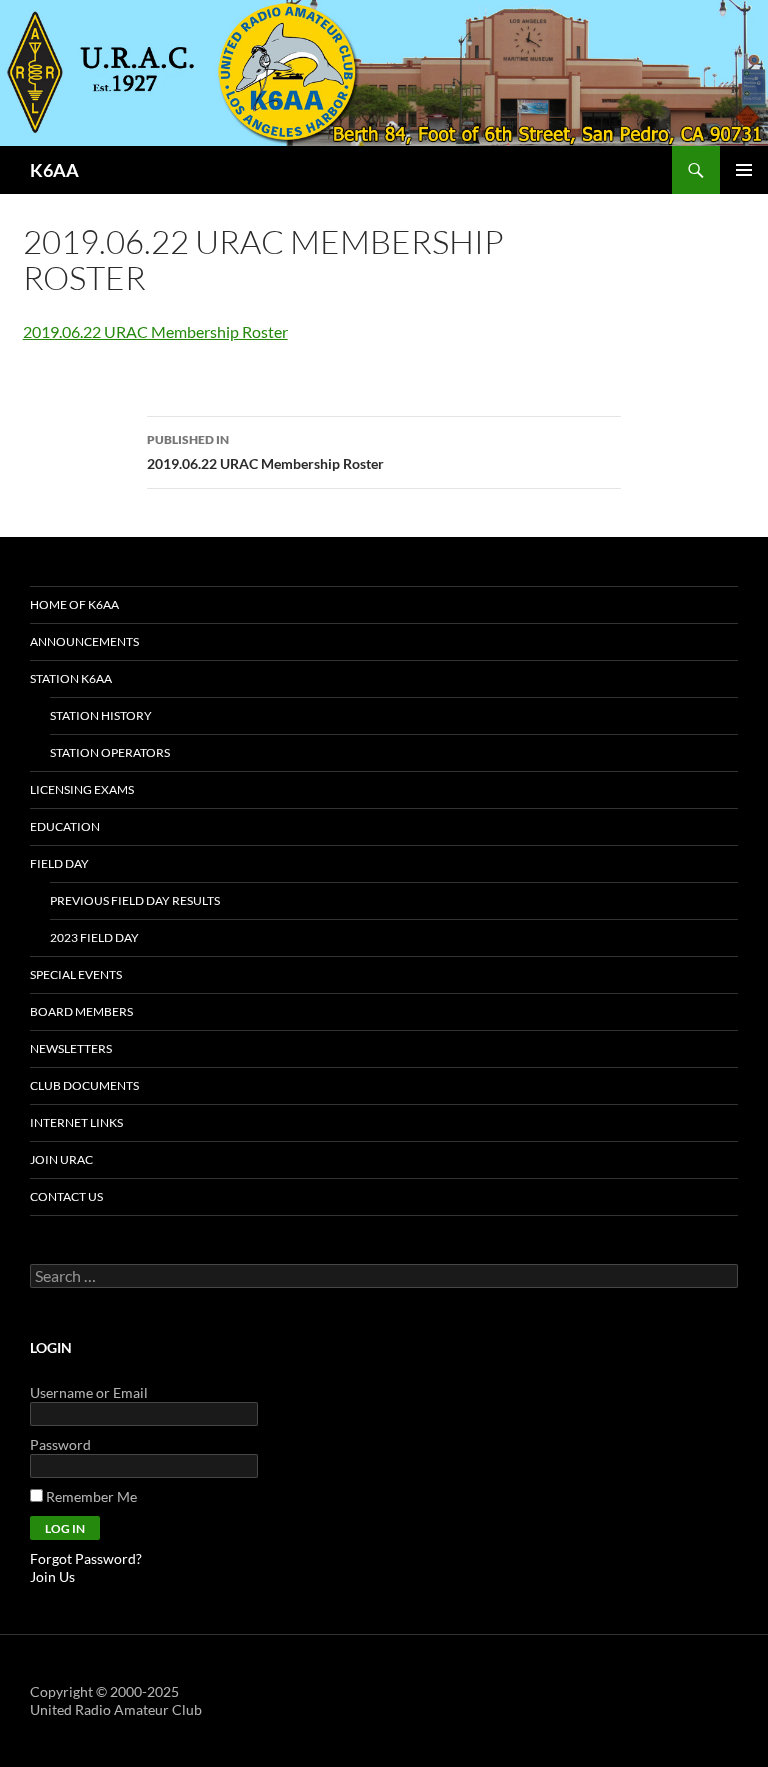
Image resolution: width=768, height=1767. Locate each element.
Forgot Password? (86, 1558)
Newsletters (71, 1048)
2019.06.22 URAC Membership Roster (155, 331)
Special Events (76, 974)
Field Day (59, 863)
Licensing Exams (82, 789)
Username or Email (89, 1392)
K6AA (54, 170)
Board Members (81, 1011)
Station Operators (110, 752)
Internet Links (76, 1122)
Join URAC (61, 1159)
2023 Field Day (94, 937)
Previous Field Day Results (135, 900)
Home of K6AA (74, 604)
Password (60, 1444)
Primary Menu (744, 170)
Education (65, 826)
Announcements (84, 641)
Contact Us (66, 1196)
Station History (101, 715)
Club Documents (84, 1085)
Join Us (52, 1576)
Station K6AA (71, 678)
